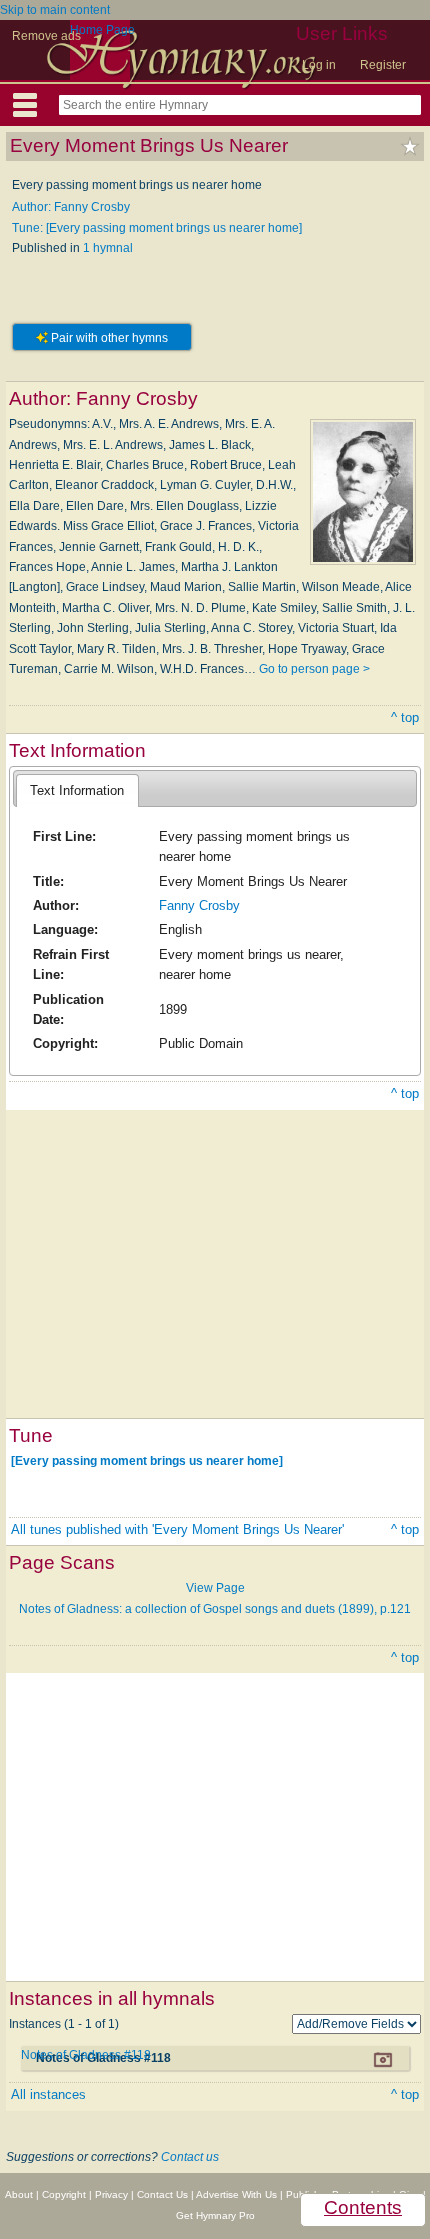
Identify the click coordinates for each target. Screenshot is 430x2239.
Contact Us (162, 2194)
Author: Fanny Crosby (71, 207)
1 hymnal (108, 248)
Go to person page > (314, 669)
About (19, 2194)
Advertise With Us (236, 2194)
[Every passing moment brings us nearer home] (147, 1461)
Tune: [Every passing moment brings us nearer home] (157, 228)
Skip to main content (55, 10)
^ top (405, 717)
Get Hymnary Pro (215, 2215)
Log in (319, 65)
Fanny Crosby (199, 905)
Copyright (64, 2194)
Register (383, 65)
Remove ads (46, 36)
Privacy (111, 2194)
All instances (48, 2094)
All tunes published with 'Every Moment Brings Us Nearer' (177, 1529)
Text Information (77, 790)
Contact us (190, 2157)
